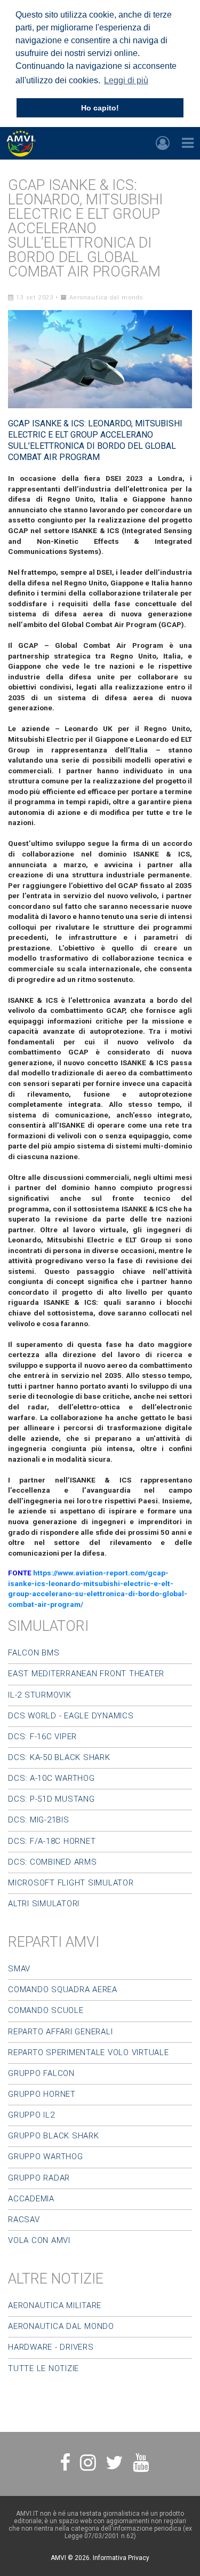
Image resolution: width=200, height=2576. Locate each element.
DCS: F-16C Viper (42, 1737)
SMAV (19, 1969)
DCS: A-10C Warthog (51, 1778)
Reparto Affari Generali (60, 2032)
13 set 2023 (34, 298)
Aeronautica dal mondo (105, 298)
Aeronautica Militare (55, 2305)
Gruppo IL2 (31, 2115)
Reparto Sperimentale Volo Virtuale (89, 2052)
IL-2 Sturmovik (40, 1695)
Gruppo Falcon (41, 2073)
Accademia (31, 2199)
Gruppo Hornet (42, 2094)
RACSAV (24, 2220)
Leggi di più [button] (126, 80)
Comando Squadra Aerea (63, 1990)
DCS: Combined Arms (53, 1862)
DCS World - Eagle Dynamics (71, 1716)
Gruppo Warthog (46, 2157)
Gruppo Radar (39, 2178)
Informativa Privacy (121, 2558)
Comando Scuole (46, 2010)
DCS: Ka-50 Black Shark (59, 1757)
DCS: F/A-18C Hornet (52, 1841)
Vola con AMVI (39, 2240)
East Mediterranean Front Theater (86, 1674)
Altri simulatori (44, 1904)
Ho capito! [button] (100, 108)
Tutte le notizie (43, 2368)
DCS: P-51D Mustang (51, 1799)
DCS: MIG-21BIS (39, 1820)
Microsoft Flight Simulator (71, 1883)
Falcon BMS (34, 1653)
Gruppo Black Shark (54, 2136)
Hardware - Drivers (51, 2347)
